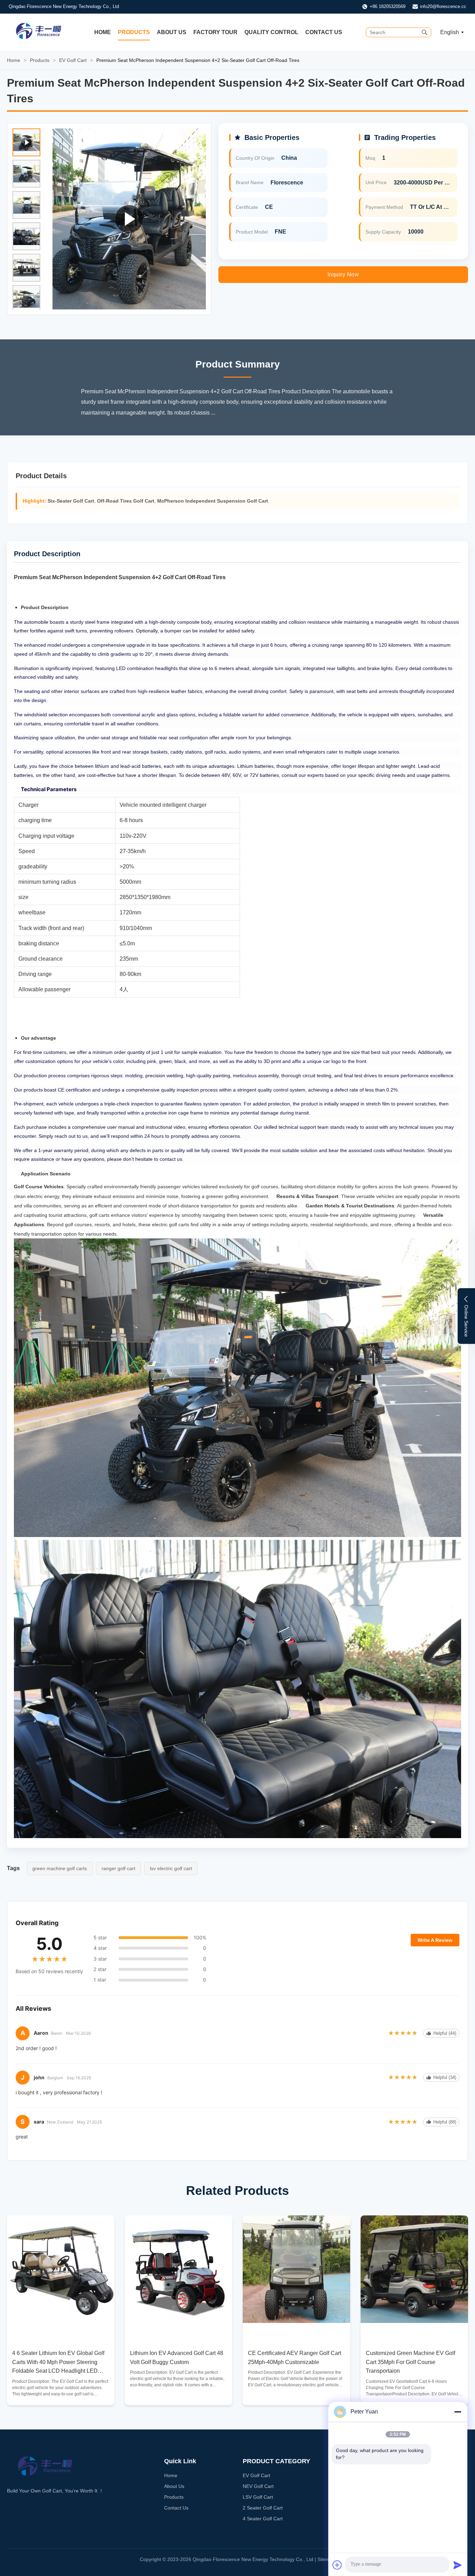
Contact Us (324, 32)
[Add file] (337, 2565)
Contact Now (61, 2394)
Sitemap (327, 2559)
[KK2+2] (129, 219)
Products (134, 32)
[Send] (458, 2565)
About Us (172, 32)
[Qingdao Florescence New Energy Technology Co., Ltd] (39, 38)
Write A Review (435, 1940)
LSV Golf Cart (258, 2497)
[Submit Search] (425, 32)
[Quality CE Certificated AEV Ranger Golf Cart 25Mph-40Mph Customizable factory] (296, 2269)
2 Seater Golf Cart (263, 2508)
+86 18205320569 (388, 6)
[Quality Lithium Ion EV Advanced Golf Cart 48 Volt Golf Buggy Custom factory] (179, 2269)
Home (103, 32)
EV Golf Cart (73, 60)
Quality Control (271, 32)
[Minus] (458, 2412)
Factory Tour (215, 32)
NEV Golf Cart (258, 2486)
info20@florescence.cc (443, 6)
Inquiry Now (343, 274)
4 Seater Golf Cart (263, 2519)
